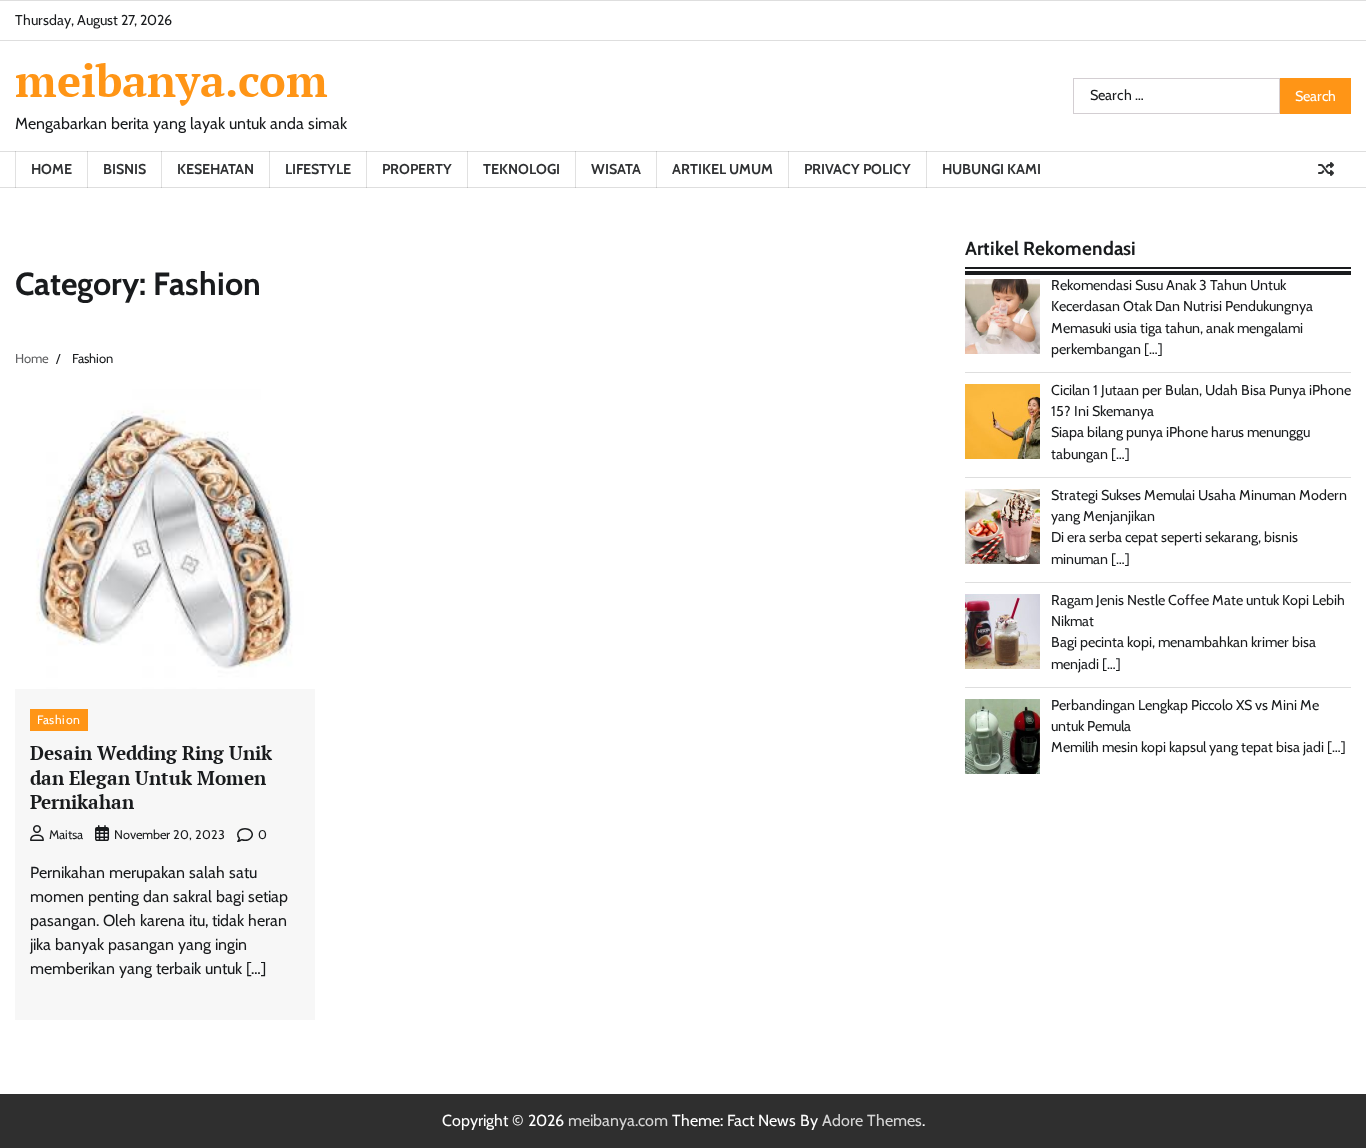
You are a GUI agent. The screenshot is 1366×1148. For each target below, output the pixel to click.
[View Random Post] (1326, 169)
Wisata (616, 169)
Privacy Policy (857, 169)
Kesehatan (215, 169)
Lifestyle (318, 169)
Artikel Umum (722, 169)
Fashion (59, 719)
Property (417, 169)
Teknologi (521, 169)
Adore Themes (872, 1120)
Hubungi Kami (991, 169)
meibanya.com (171, 80)
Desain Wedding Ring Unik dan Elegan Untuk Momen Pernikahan (151, 777)
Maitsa (66, 834)
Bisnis (124, 169)
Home (51, 169)
